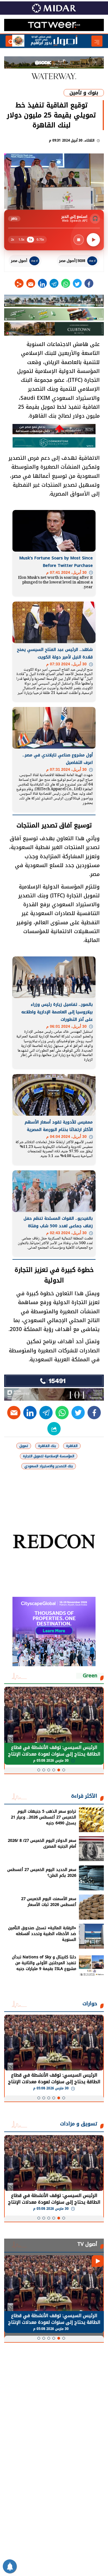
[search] (11, 41)
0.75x (40, 240)
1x (30, 240)
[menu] (97, 41)
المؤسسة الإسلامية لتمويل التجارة (49, 1456)
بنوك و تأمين (84, 93)
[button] (64, 1770)
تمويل (24, 1446)
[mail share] (31, 283)
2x (12, 240)
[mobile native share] (54, 1429)
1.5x (21, 240)
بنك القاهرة (47, 1446)
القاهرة (72, 1446)
